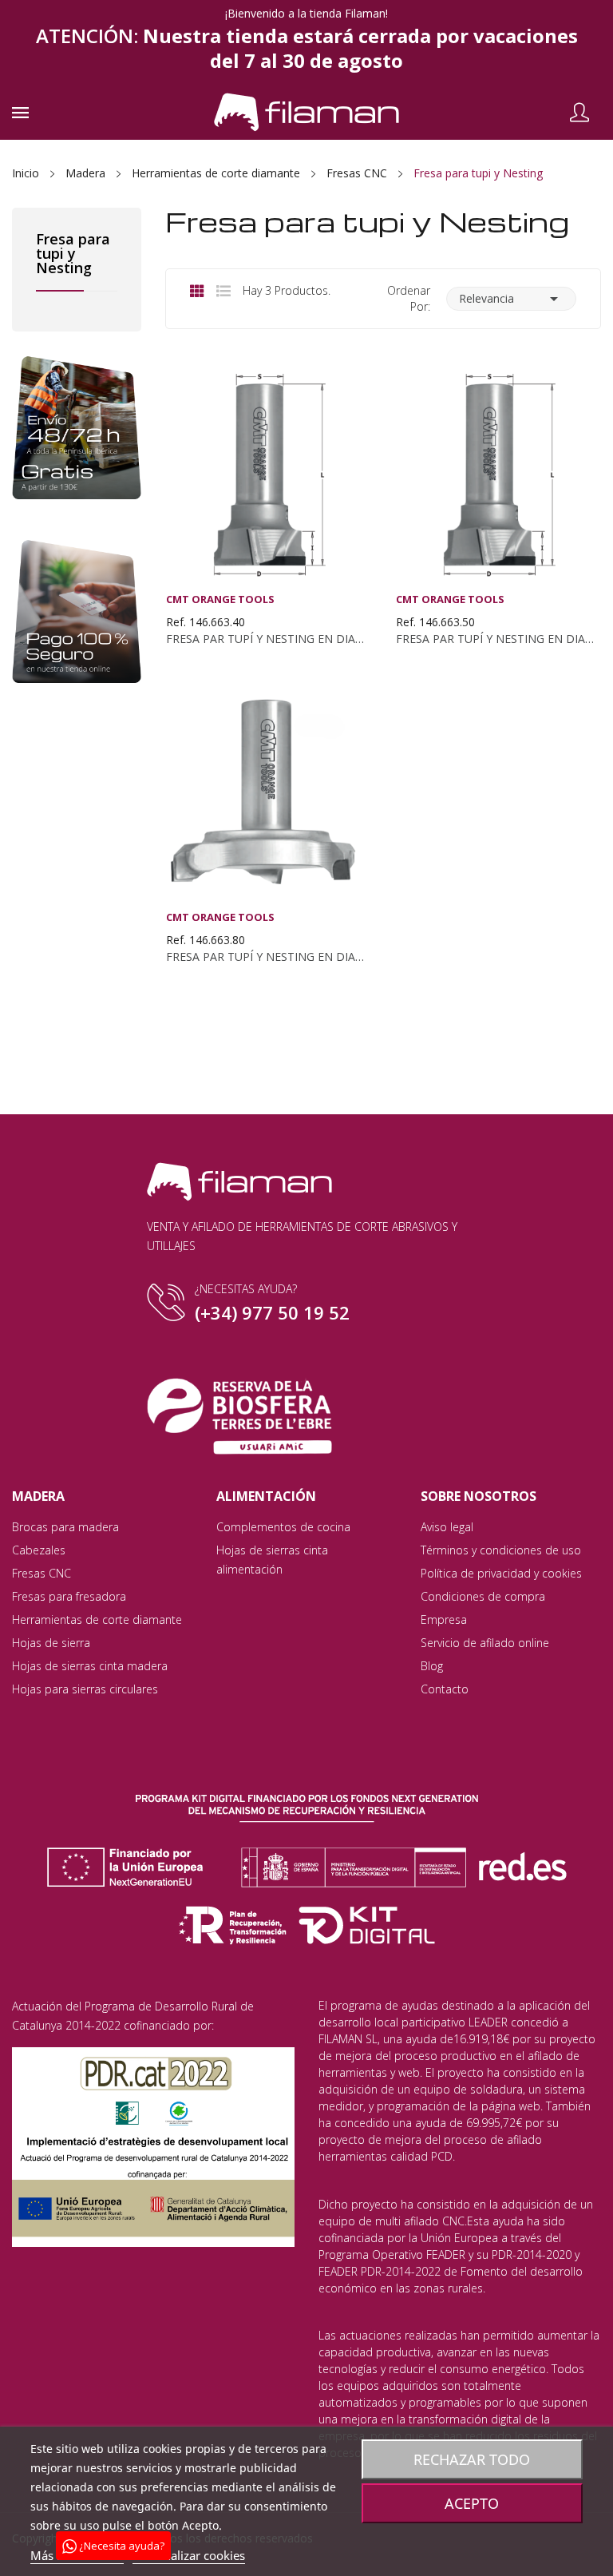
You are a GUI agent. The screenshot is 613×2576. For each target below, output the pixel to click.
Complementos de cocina (283, 1527)
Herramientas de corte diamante (97, 1619)
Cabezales (39, 1550)
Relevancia (511, 299)
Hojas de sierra (51, 1643)
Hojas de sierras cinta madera (90, 1666)
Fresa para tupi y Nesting (73, 254)
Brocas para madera (65, 1527)
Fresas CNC (42, 1573)
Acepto (472, 2503)
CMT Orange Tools (220, 599)
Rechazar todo (472, 2459)
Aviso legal (447, 1527)
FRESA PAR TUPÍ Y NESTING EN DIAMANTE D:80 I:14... (268, 957)
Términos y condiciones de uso (501, 1550)
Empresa (444, 1619)
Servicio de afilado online (485, 1643)
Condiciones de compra (483, 1596)
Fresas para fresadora (69, 1596)
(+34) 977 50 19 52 (272, 1312)
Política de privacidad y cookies (501, 1573)
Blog (432, 1666)
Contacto (445, 1689)
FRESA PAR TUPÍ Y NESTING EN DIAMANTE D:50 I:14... (498, 639)
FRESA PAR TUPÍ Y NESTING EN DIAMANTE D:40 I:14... (268, 639)
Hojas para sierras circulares (85, 1689)
